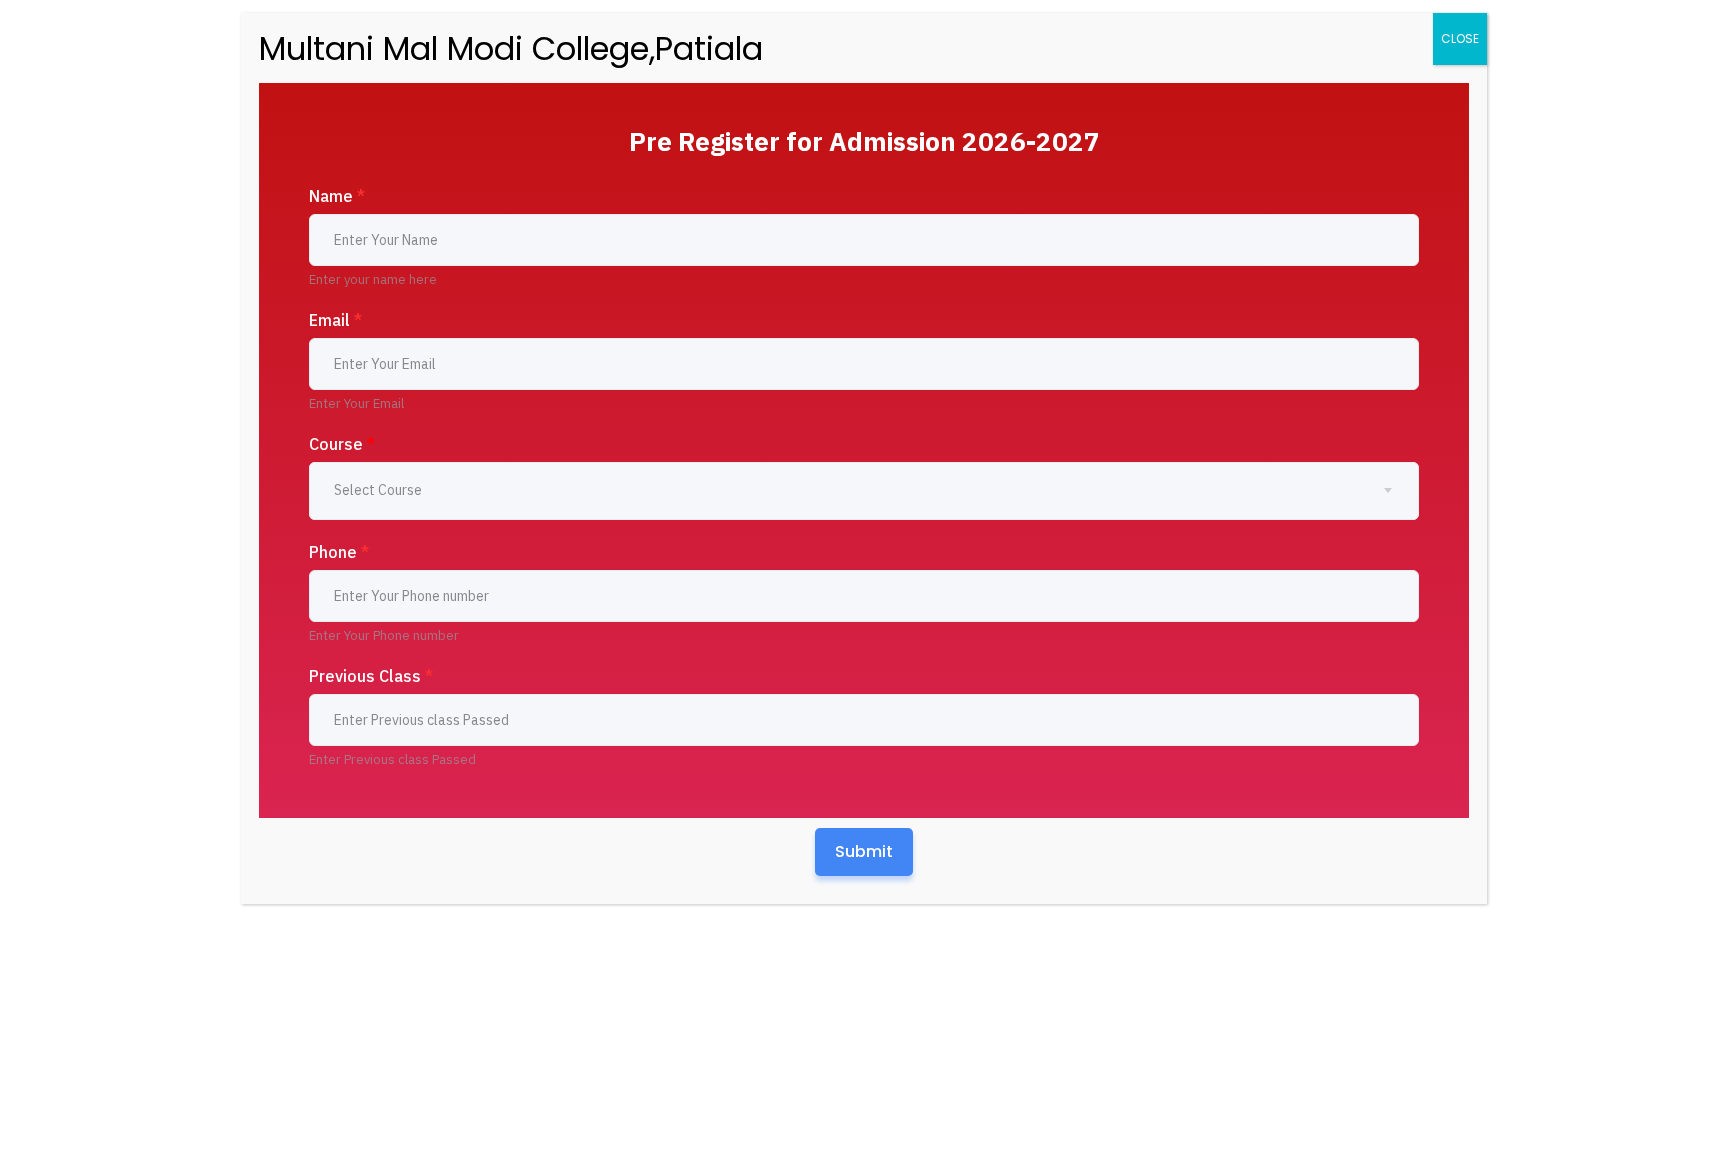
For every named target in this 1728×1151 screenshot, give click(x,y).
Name (337, 196)
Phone (339, 552)
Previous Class (371, 676)
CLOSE (1460, 38)
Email (335, 320)
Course (342, 444)
